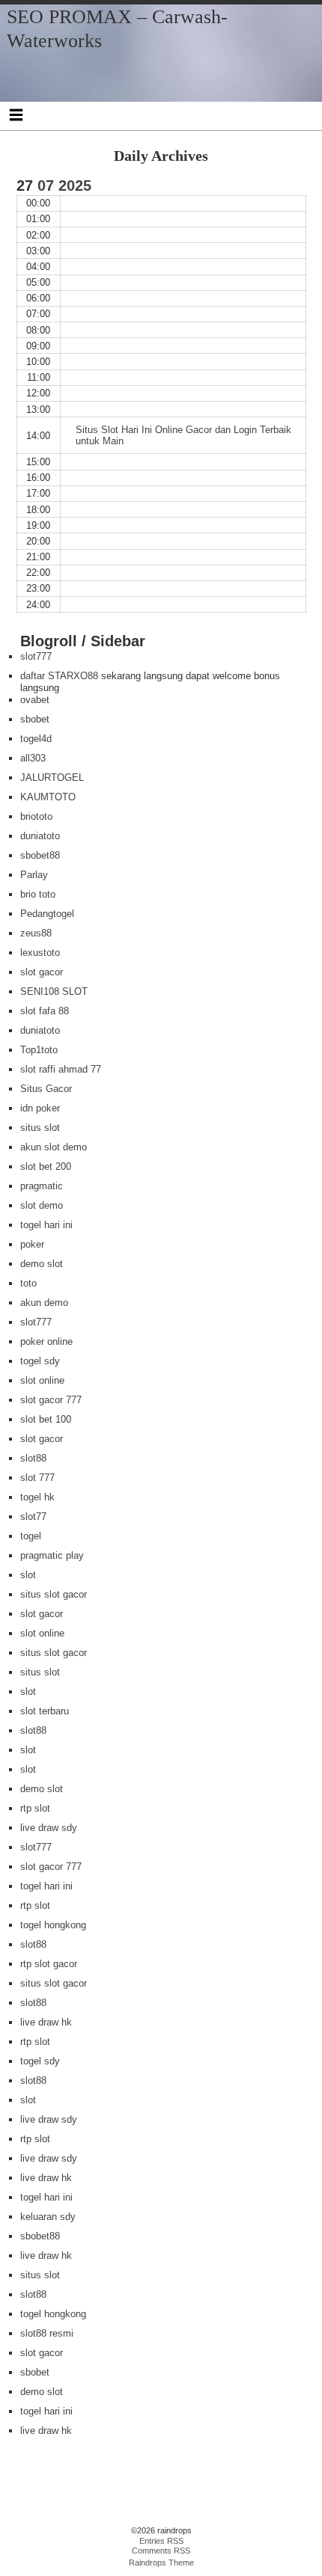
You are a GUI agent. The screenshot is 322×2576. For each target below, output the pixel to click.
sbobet (35, 719)
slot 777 (37, 1478)
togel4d (36, 739)
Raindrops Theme (161, 2563)
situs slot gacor (54, 1594)
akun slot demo (54, 1147)
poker (32, 1244)
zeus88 (36, 933)
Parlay (34, 875)
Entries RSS (161, 2541)
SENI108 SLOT (54, 991)
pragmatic (42, 1186)
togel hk (37, 1497)
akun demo (44, 1303)
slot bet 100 (46, 1419)
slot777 (36, 656)
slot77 (33, 1517)
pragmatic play (52, 1555)
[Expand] (16, 114)
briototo (36, 816)
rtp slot (35, 1808)
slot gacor (42, 972)
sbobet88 (40, 855)
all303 (33, 758)
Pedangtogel (47, 914)
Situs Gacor (46, 1089)
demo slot (42, 1264)
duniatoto (40, 836)
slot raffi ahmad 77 (61, 1069)
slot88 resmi (47, 2333)
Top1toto (39, 1050)
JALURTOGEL (52, 778)
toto (28, 1283)
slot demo (42, 1205)
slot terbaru (45, 1711)
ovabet (35, 700)
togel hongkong (53, 1925)
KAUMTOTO (48, 797)
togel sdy (40, 1361)
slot (28, 1575)
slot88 (33, 1458)
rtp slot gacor (49, 1964)
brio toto (38, 894)
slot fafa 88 (45, 1011)
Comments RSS (161, 2551)
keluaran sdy (48, 2217)
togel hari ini (46, 1225)
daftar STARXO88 (59, 676)
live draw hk (46, 2022)
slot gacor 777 (51, 1400)
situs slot (40, 1128)
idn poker (40, 1108)
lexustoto (40, 953)
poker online (46, 1341)
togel (31, 1536)
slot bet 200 (46, 1166)
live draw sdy (49, 1828)
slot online (42, 1380)
